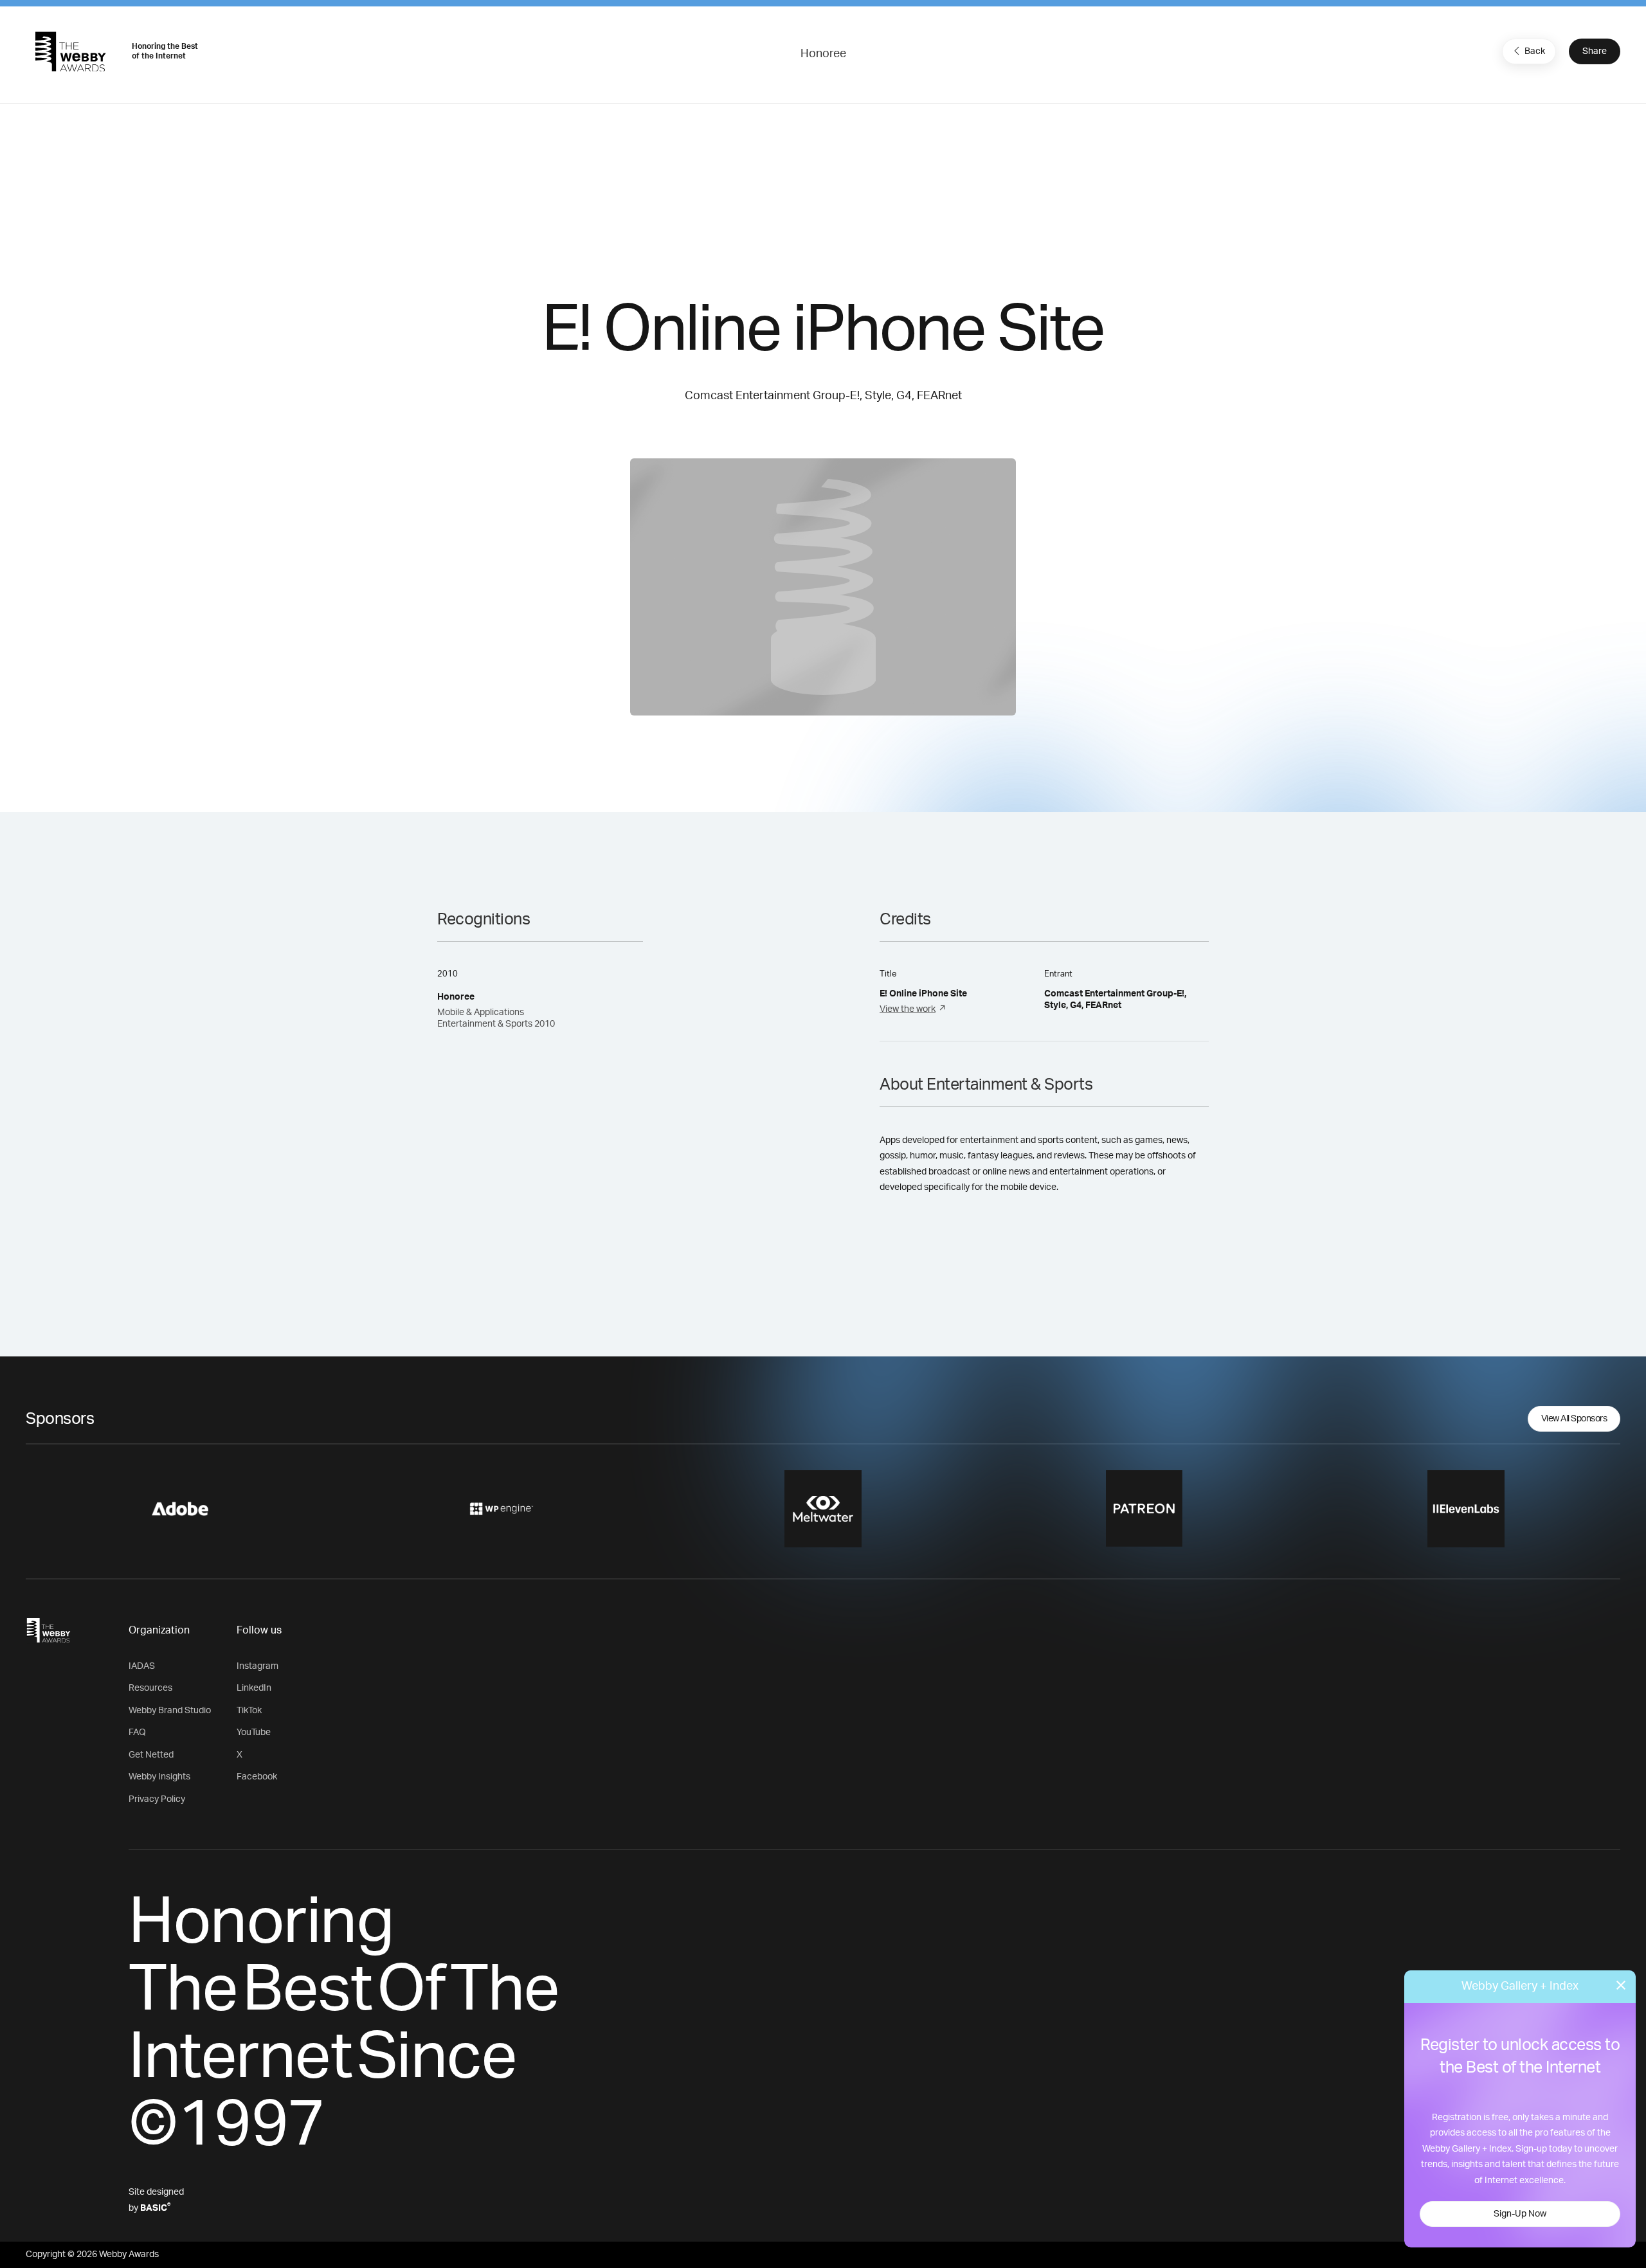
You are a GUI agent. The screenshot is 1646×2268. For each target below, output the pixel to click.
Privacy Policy (157, 1799)
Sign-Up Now (1520, 2214)
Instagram (258, 1666)
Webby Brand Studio (170, 1711)
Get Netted (151, 1755)
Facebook (257, 1777)
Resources (150, 1688)
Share (1595, 51)
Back (1535, 51)
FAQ (137, 1733)
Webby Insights (159, 1777)
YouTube (254, 1733)
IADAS (142, 1666)
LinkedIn (254, 1688)
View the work (908, 1009)
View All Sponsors (1574, 1419)
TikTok (249, 1711)
